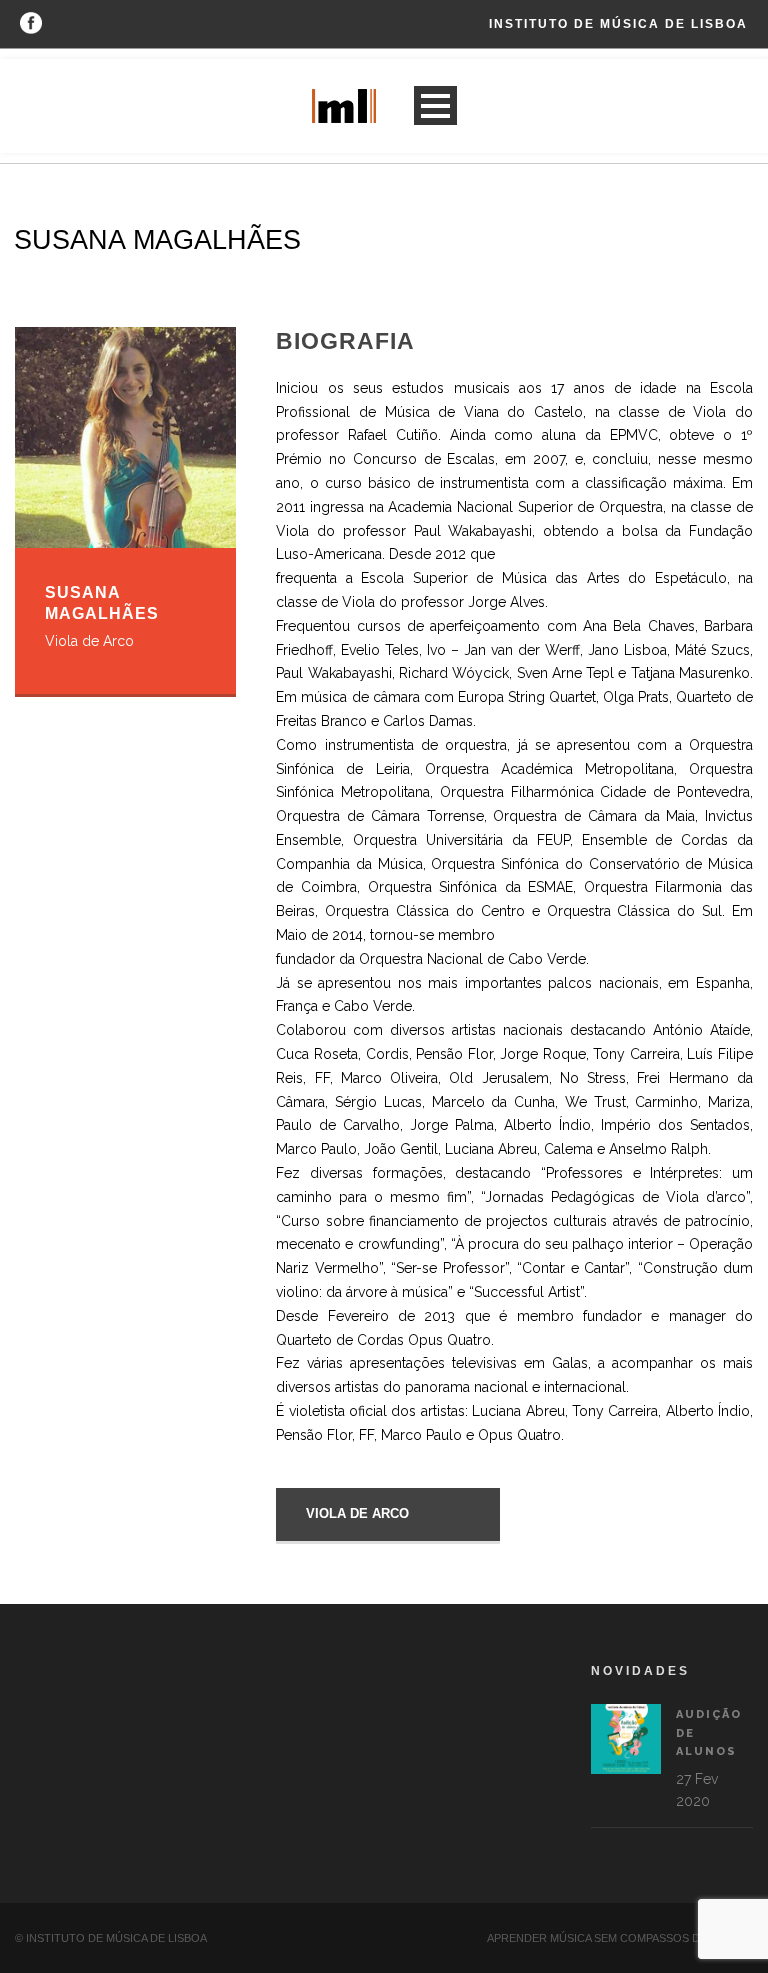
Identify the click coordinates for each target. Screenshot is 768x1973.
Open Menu (435, 105)
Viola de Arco (357, 1513)
